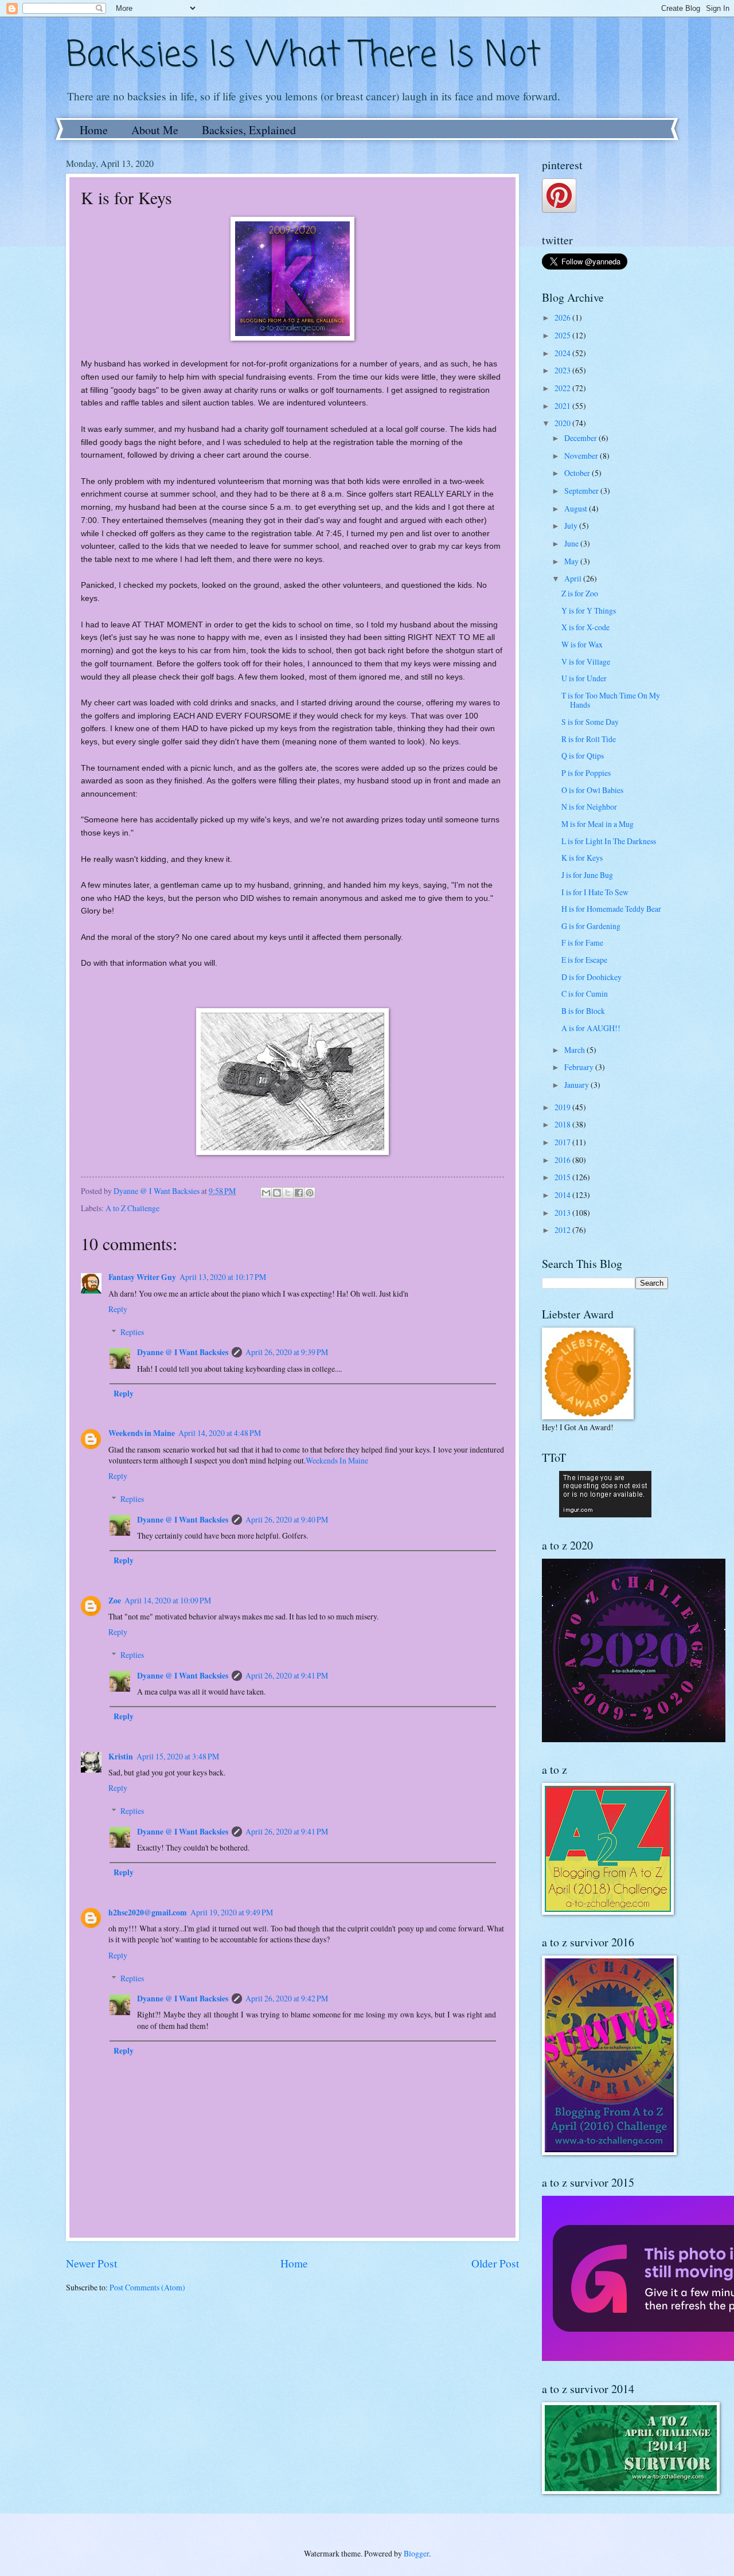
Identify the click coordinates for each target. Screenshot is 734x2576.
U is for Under (584, 678)
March (575, 1050)
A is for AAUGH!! (591, 1028)
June (572, 543)
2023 (563, 370)
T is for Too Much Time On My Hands (611, 700)
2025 (563, 335)
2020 (563, 423)
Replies (132, 1332)
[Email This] (266, 1193)
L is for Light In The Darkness (609, 841)
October (578, 473)
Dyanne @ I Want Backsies (183, 1352)
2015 (563, 1177)
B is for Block (583, 1011)
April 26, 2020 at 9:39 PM (287, 1352)
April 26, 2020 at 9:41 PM (287, 1675)
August (577, 508)
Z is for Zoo (580, 593)
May (572, 561)
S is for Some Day (590, 722)
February (580, 1067)
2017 (563, 1142)
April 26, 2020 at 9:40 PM (287, 1519)
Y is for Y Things (589, 610)
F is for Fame (582, 942)
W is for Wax (582, 644)
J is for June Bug (587, 875)
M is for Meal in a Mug (598, 824)
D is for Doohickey (592, 977)
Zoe (115, 1601)
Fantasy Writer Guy (142, 1277)
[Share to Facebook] (299, 1193)
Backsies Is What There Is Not (303, 56)
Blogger (416, 2553)
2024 (563, 353)
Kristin (121, 1757)
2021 (563, 406)
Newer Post (91, 2263)
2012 (563, 1230)
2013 (563, 1213)
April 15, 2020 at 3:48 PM (178, 1756)
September (582, 491)
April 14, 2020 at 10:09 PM (168, 1600)
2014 (563, 1195)
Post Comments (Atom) (147, 2287)
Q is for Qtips (583, 756)
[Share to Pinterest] (310, 1193)
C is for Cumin (585, 994)
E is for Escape (584, 960)
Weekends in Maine (142, 1433)
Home (94, 130)
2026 (563, 317)
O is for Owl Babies (592, 790)
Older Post (495, 2263)
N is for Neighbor (589, 807)
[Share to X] (288, 1193)
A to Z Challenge (132, 1208)
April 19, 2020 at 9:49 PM (232, 1912)
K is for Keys (582, 858)
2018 (563, 1124)
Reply (118, 1309)
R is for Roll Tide (589, 739)
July (572, 526)
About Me (155, 130)
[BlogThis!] (277, 1193)
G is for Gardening (591, 926)
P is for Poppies (586, 773)
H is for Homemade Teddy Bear (611, 909)
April (574, 578)
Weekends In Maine (337, 1460)
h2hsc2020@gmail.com (148, 1913)
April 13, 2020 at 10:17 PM (223, 1277)
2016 (563, 1160)
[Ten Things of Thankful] (605, 1514)
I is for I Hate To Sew (595, 892)
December (581, 438)
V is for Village (586, 661)
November (582, 456)
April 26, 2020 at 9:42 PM (287, 1998)
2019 (563, 1107)
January (577, 1085)
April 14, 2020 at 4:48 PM (220, 1433)
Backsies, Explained (249, 130)
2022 (563, 388)
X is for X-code (585, 627)
